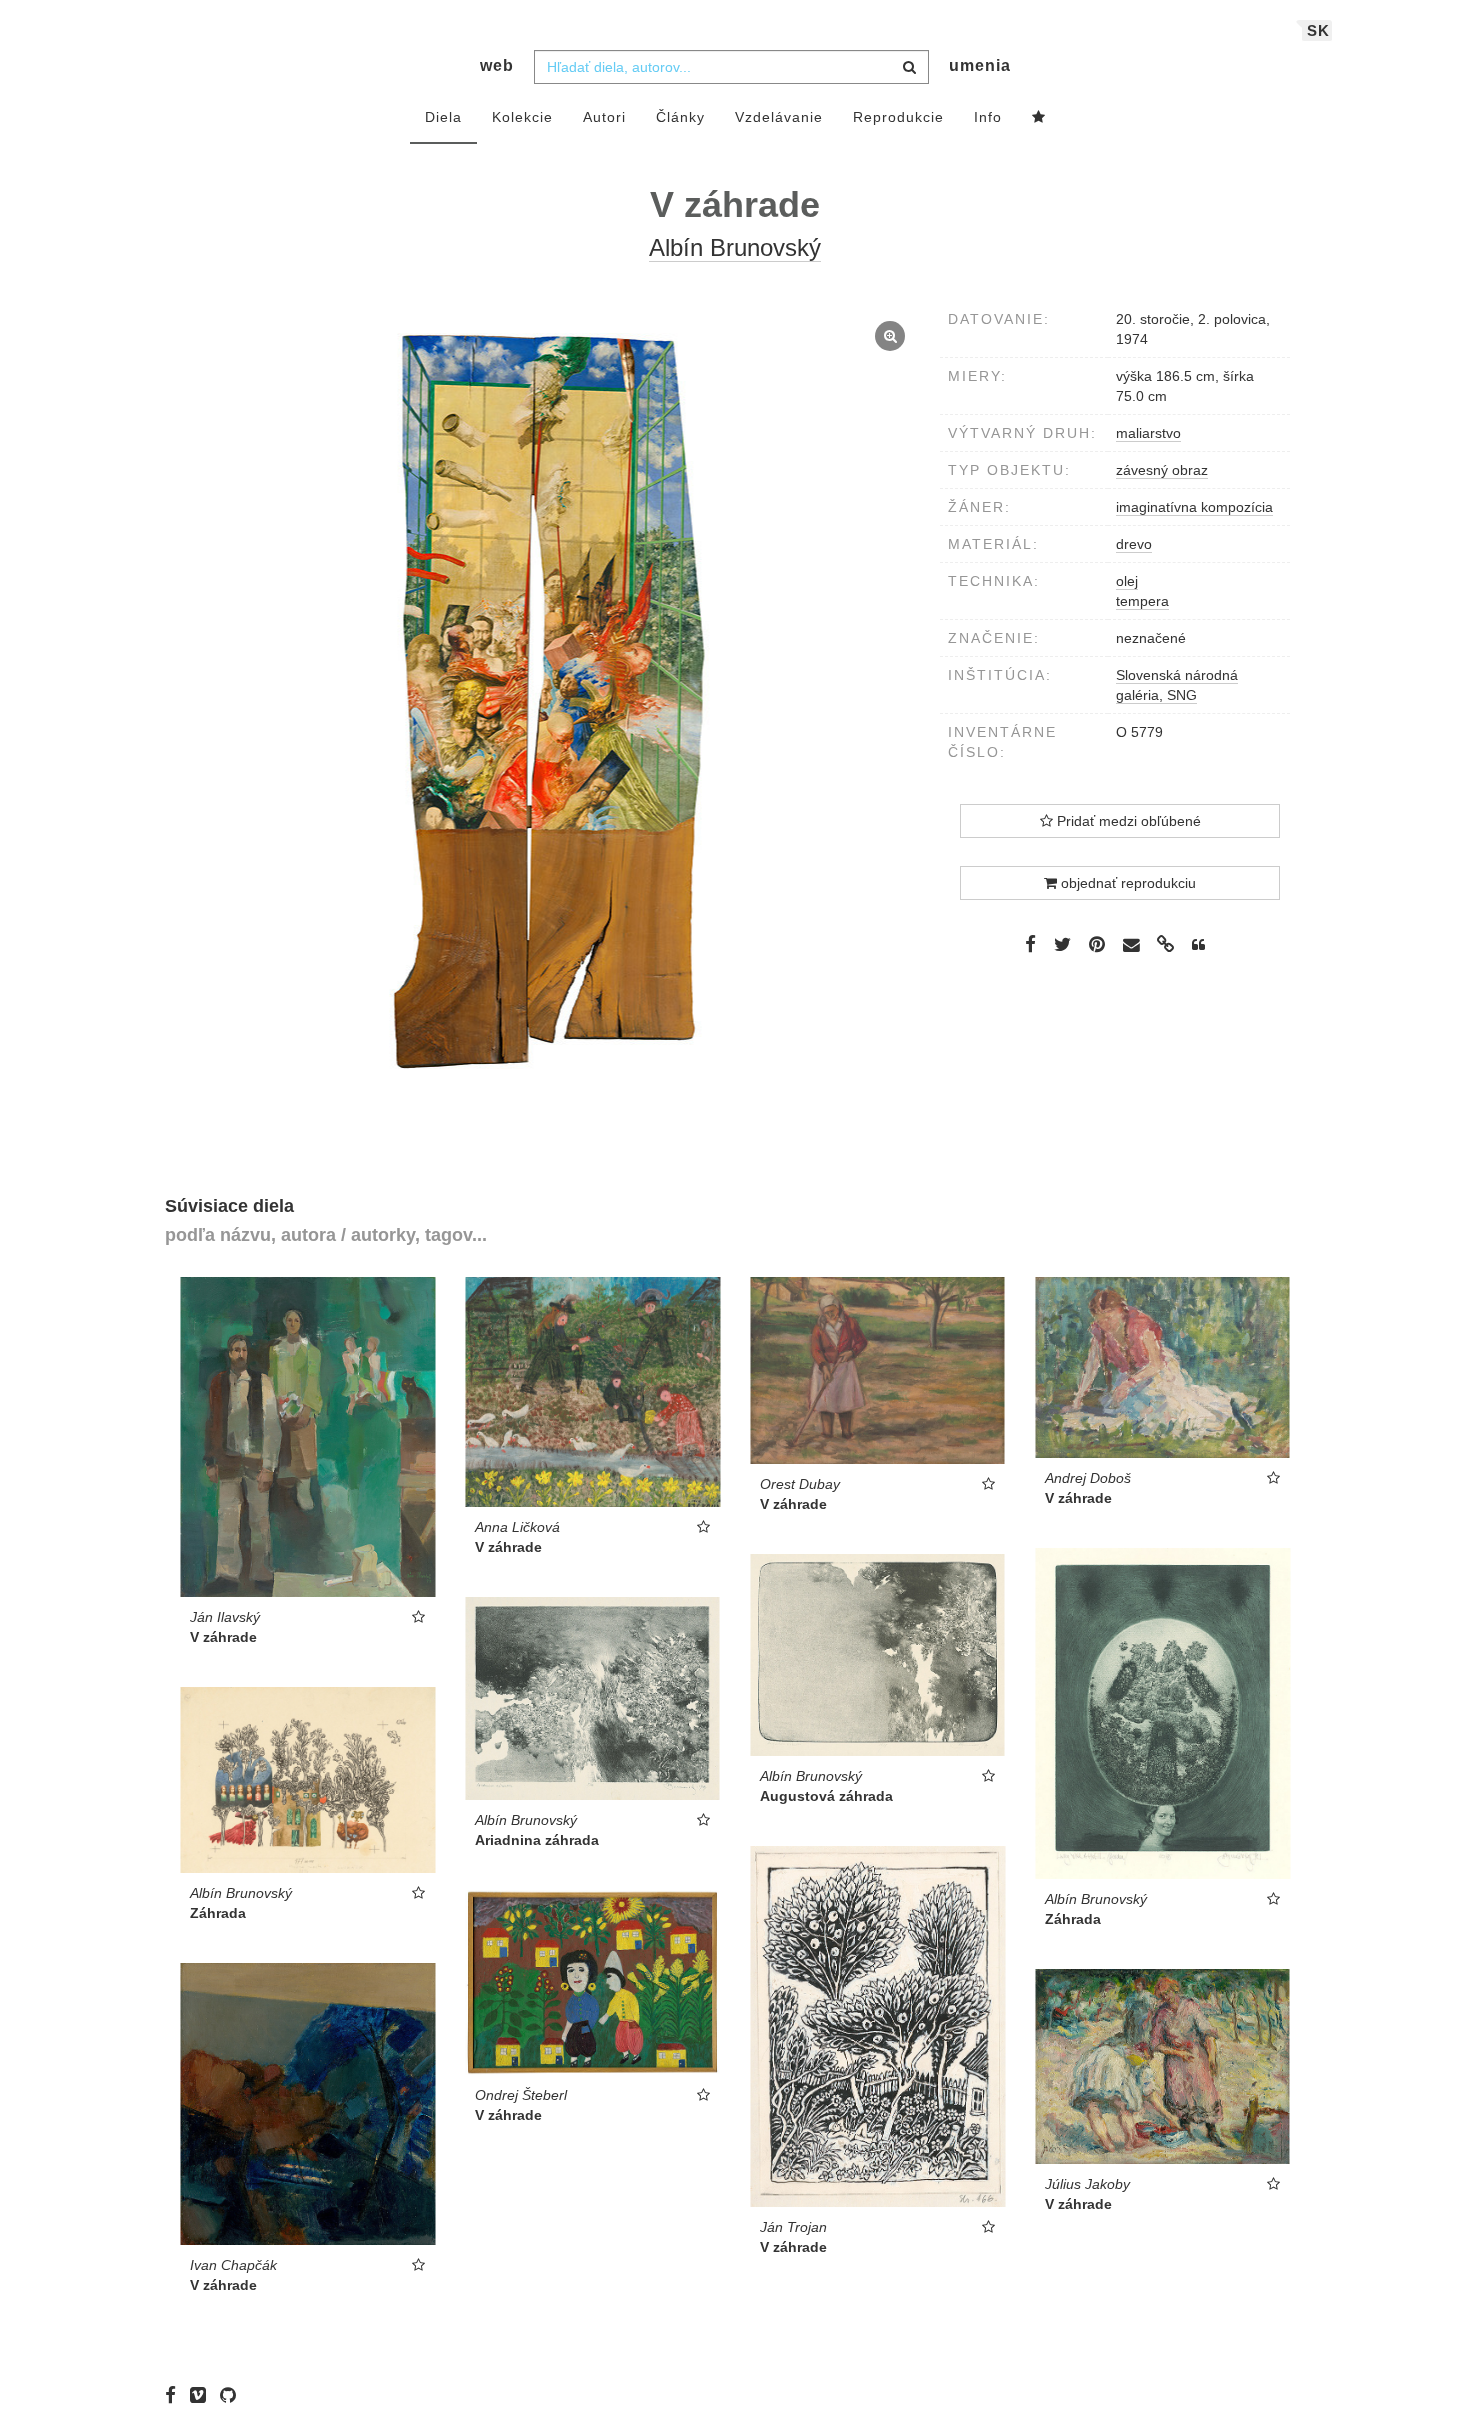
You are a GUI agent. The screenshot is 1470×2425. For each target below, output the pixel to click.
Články (680, 117)
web (497, 65)
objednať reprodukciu (1126, 883)
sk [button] (1318, 30)
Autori (604, 117)
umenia (980, 65)
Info (988, 117)
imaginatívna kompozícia (1194, 507)
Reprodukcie (898, 117)
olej (1127, 581)
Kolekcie (522, 117)
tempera (1142, 601)
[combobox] (731, 67)
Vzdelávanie (779, 117)
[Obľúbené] (1039, 118)
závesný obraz (1162, 470)
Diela (443, 117)
